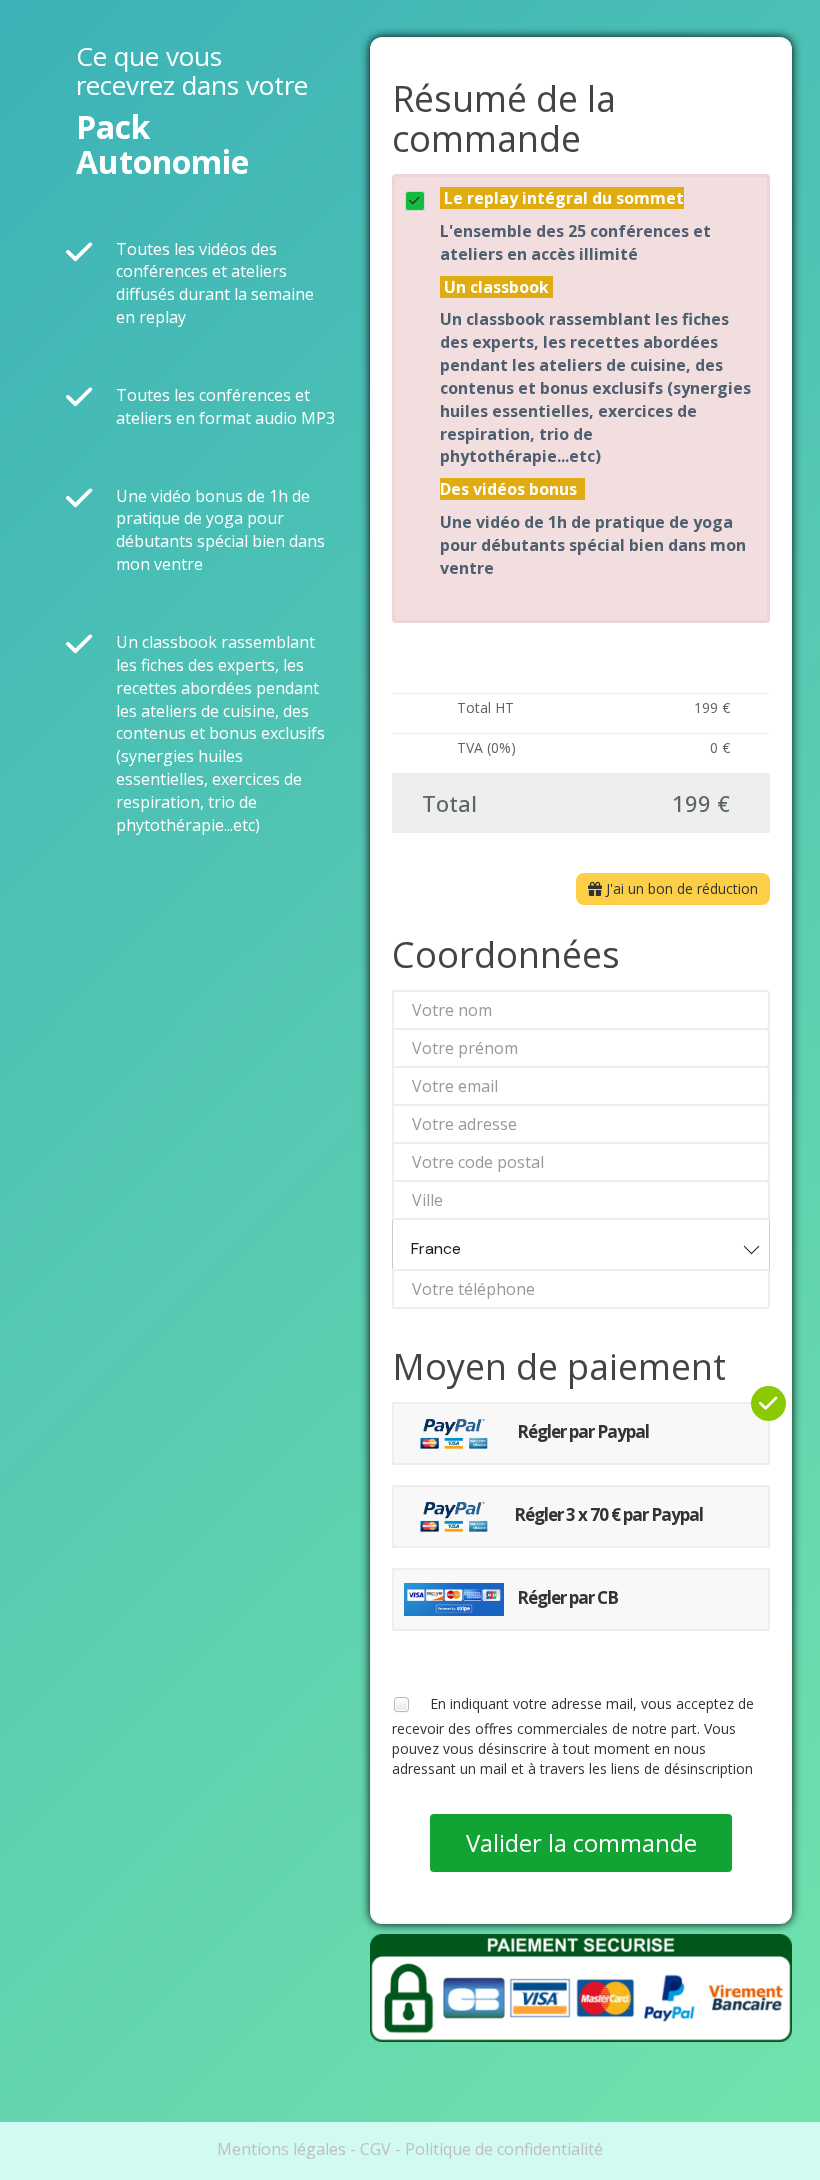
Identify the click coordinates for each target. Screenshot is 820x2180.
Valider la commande (581, 1842)
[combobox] (581, 1244)
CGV (375, 2149)
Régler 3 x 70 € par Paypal (608, 1514)
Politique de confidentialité (504, 2149)
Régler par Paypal (581, 1431)
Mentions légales (281, 2149)
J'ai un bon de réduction (680, 888)
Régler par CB (566, 1597)
